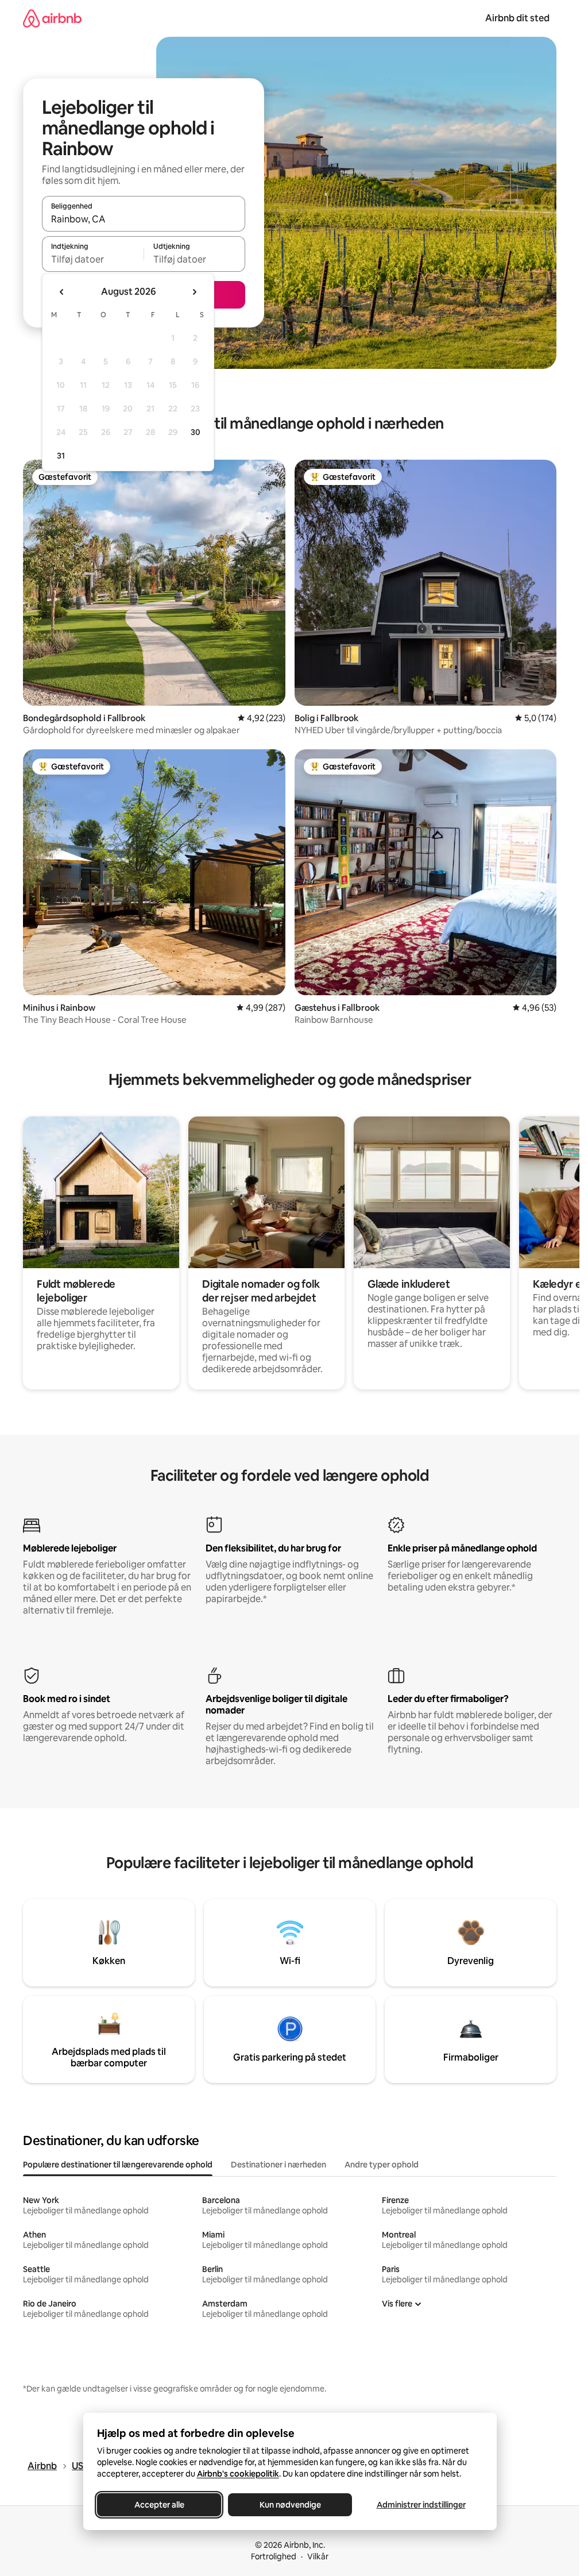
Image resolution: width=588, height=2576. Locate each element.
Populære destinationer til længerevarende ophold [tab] (118, 2165)
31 (61, 456)
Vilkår (318, 2556)
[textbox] (93, 259)
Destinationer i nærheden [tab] (278, 2165)
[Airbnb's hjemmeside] (52, 18)
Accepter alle (159, 2505)
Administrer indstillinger (421, 2505)
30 (196, 432)
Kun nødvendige (290, 2505)
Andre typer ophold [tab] (382, 2165)
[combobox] (144, 219)
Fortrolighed (274, 2556)
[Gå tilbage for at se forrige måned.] (62, 292)
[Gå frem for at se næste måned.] (194, 292)
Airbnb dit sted (517, 18)
